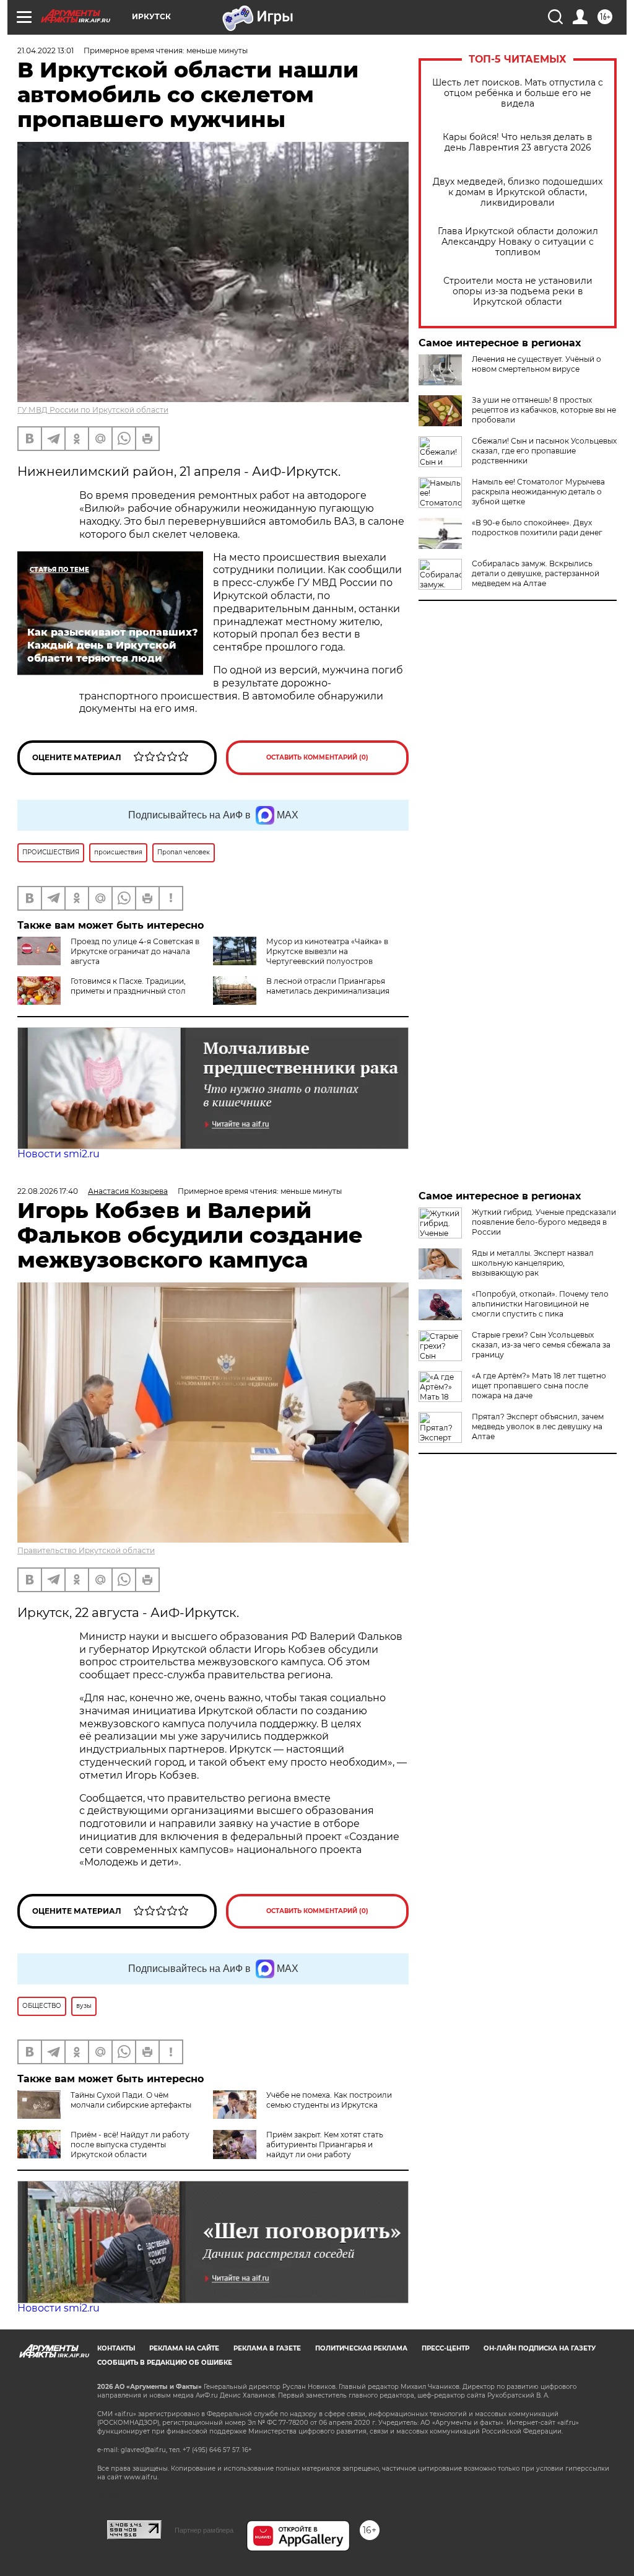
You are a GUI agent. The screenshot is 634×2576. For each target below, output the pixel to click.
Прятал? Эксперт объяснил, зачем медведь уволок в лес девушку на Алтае (538, 1426)
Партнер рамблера (204, 2530)
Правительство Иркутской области (86, 1550)
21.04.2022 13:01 (46, 50)
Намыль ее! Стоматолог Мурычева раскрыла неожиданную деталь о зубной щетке (538, 492)
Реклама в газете (267, 2348)
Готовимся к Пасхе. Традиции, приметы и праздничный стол (128, 986)
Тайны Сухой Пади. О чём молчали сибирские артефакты (131, 2100)
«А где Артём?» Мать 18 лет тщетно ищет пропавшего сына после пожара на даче (539, 1386)
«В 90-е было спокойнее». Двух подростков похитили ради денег (537, 528)
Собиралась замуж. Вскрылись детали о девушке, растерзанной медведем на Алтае (536, 573)
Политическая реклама (361, 2348)
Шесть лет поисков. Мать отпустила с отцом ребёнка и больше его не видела (518, 93)
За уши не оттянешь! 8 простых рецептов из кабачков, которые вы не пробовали (544, 410)
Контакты (116, 2348)
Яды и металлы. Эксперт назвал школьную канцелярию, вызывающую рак (533, 1263)
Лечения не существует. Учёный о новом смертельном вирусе (536, 364)
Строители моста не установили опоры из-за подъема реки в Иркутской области (518, 291)
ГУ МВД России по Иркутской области (93, 410)
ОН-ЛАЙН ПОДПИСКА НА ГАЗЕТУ (540, 2348)
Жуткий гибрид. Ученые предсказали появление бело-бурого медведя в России (544, 1222)
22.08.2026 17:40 (48, 1191)
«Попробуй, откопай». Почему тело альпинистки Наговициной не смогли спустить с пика (540, 1304)
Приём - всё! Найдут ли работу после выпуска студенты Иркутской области (130, 2144)
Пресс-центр (445, 2348)
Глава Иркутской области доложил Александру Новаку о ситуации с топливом (518, 242)
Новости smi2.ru (59, 1154)
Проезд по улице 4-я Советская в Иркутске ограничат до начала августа (135, 951)
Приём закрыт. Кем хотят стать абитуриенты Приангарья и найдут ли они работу (325, 2144)
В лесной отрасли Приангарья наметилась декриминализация (328, 986)
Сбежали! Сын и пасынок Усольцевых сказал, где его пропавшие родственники (544, 451)
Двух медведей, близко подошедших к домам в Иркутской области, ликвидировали (518, 192)
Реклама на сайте (184, 2348)
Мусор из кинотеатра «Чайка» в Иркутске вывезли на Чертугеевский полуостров (327, 951)
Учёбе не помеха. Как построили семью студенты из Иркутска (329, 2100)
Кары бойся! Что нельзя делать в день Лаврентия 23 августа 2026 (518, 142)
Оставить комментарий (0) (317, 757)
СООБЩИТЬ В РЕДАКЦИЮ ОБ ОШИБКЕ (165, 2363)
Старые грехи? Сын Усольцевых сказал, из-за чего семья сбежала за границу (541, 1345)
